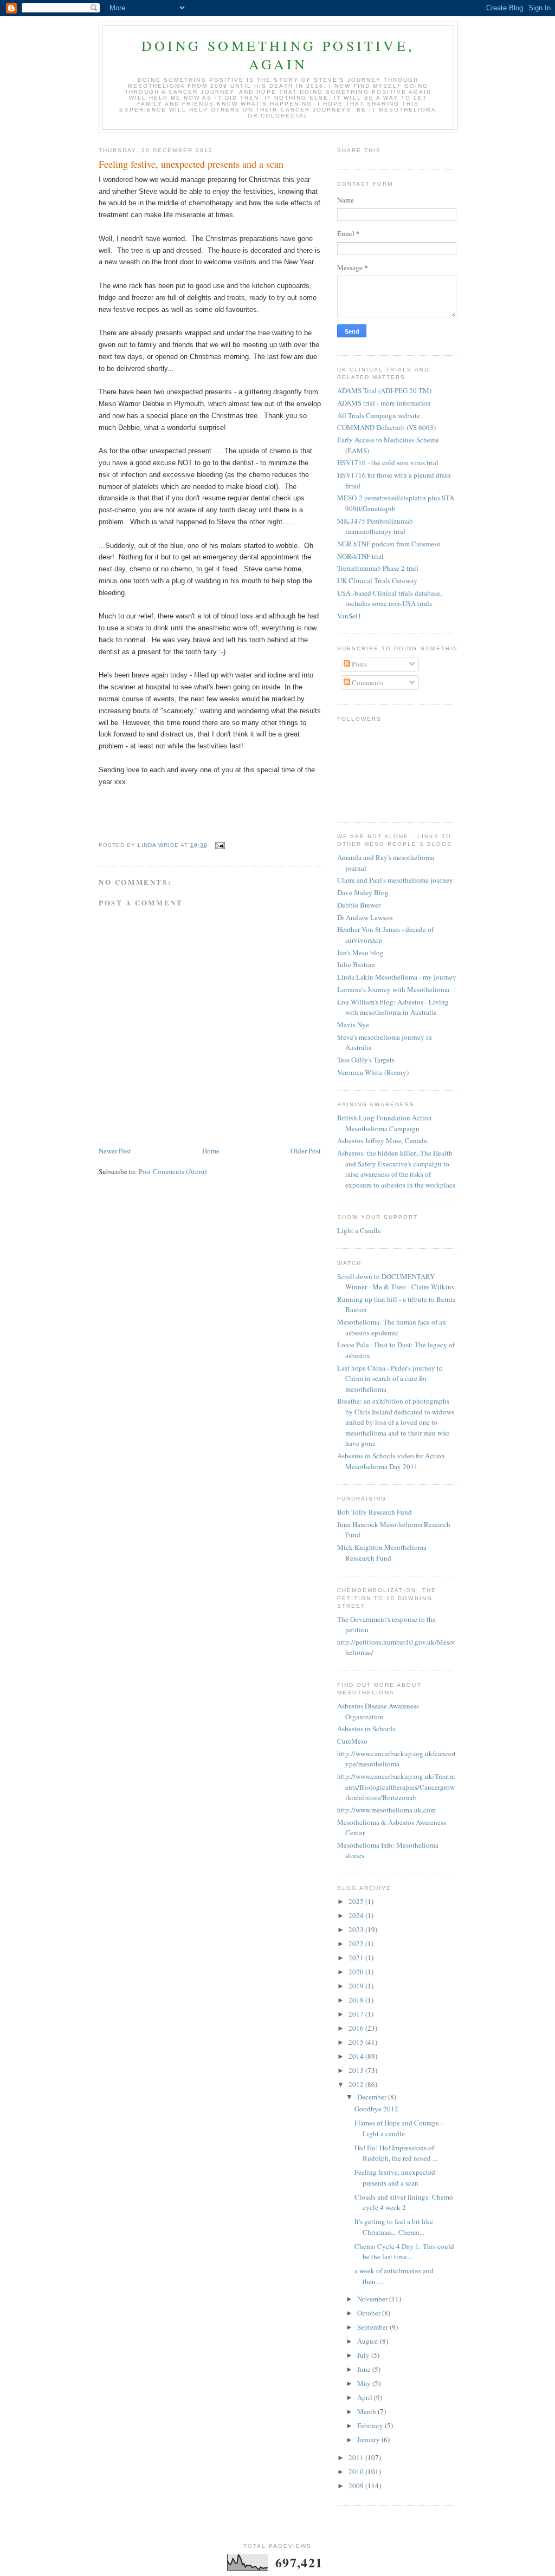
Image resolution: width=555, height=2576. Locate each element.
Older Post (306, 1151)
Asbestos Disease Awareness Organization (378, 1711)
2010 (357, 2471)
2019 (357, 1986)
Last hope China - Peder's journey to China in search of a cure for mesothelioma (390, 1378)
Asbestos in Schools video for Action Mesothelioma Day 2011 (391, 1461)
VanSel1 (349, 616)
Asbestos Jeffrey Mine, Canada (382, 1140)
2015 (357, 2042)
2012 (357, 2084)
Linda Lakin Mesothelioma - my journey (397, 977)
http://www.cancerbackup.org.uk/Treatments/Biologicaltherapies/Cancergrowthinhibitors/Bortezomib (396, 1787)
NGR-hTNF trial (360, 556)
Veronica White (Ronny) (373, 1072)
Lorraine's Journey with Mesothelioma (393, 989)
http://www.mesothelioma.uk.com (386, 1810)
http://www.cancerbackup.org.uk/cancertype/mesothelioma (396, 1759)
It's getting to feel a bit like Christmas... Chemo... (394, 2227)
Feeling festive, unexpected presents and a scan (395, 2177)
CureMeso (352, 1741)
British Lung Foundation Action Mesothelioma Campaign (385, 1123)
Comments (367, 682)
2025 (357, 1901)
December (373, 2097)
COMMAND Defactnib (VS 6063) (386, 427)
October (370, 2313)
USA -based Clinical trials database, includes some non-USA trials (389, 598)
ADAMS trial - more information (384, 403)
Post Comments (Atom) (173, 1171)
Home (211, 1151)
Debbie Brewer (359, 905)
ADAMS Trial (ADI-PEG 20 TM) (384, 390)
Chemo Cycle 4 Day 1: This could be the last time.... (404, 2252)
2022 (357, 1944)
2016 (357, 2028)
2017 (357, 2014)
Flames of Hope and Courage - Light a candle (399, 2128)
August (369, 2341)
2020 (357, 1972)
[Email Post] (219, 845)
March (367, 2411)
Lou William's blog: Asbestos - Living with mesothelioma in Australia (393, 1007)
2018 (357, 2000)
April (366, 2397)
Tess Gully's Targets (366, 1060)
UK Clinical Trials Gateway (377, 581)
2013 (357, 2070)
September (373, 2327)
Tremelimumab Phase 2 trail (378, 568)
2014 (357, 2056)
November (373, 2299)
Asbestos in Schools (366, 1729)
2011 (357, 2457)
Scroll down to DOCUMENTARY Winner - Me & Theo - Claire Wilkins (396, 1282)
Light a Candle (359, 1230)
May (365, 2383)
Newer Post (115, 1151)
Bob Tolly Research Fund (375, 1512)
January (369, 2440)
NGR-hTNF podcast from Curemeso (389, 544)
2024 (357, 1915)
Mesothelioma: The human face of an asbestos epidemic (392, 1327)
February (371, 2425)
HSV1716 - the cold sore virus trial (388, 462)
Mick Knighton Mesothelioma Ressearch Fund (382, 1553)
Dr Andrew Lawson (365, 917)
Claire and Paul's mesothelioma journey (395, 880)
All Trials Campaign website (379, 415)
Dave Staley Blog (363, 892)
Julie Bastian (356, 964)
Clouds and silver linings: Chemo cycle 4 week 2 (404, 2202)
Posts (359, 664)
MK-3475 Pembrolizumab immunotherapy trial (375, 526)
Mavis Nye (353, 1025)
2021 (357, 1958)
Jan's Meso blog (360, 953)
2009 (357, 2486)
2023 (357, 1929)
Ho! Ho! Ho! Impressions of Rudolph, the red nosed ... (396, 2153)
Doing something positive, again (278, 55)
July (364, 2355)
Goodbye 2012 (376, 2109)
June (365, 2369)
